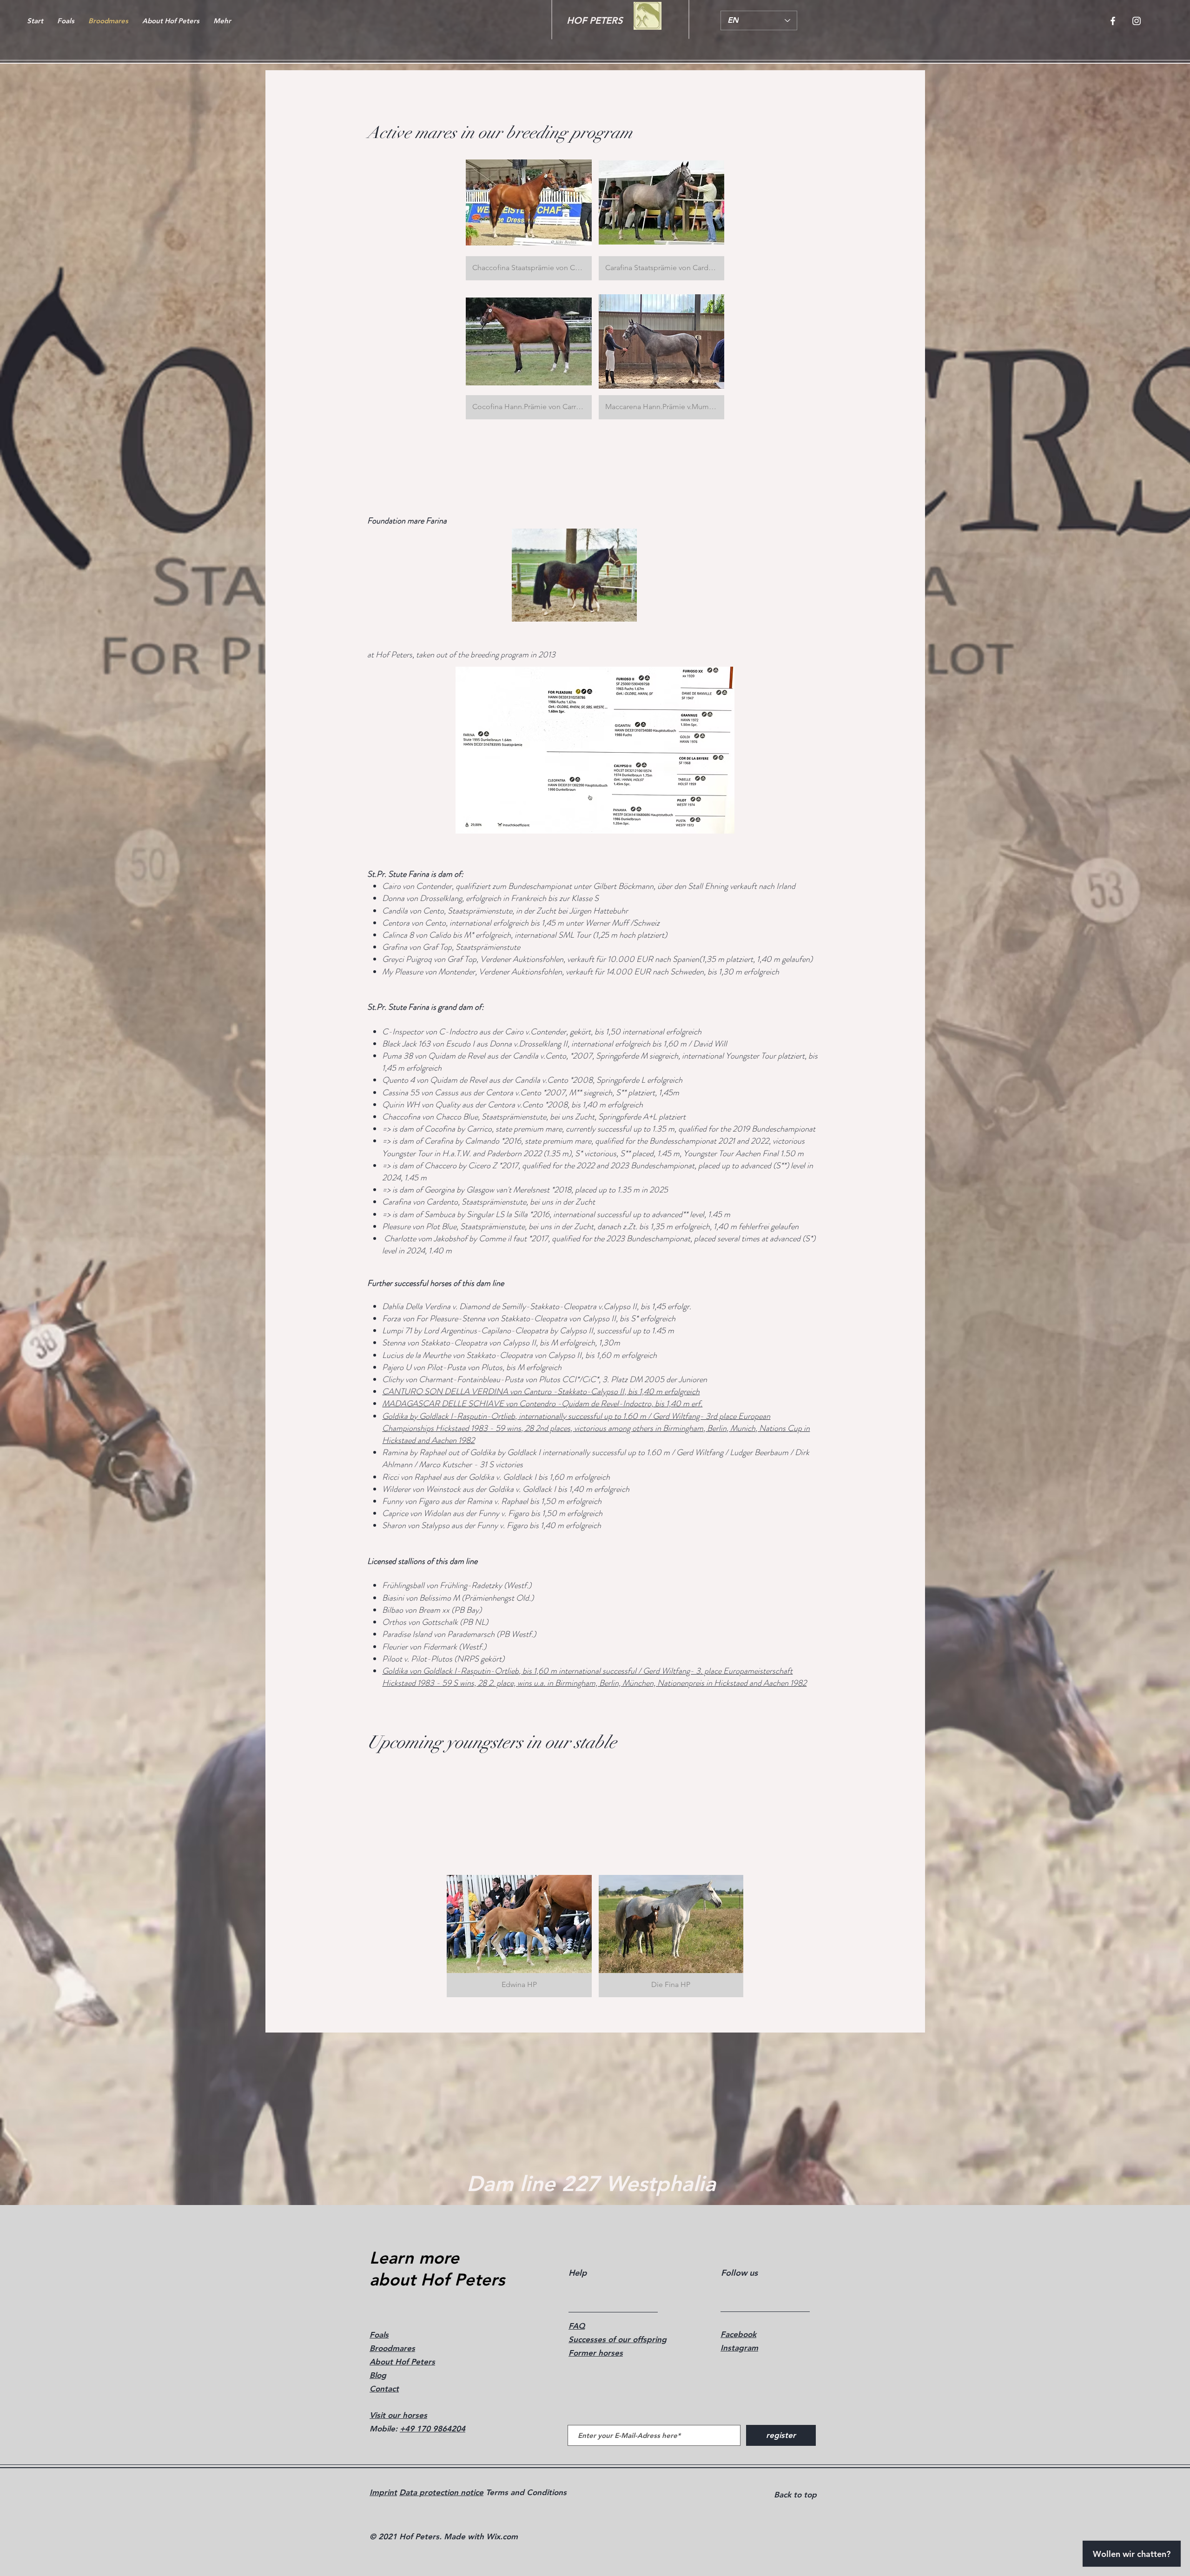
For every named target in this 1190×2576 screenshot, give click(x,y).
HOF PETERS (595, 20)
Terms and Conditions (525, 2492)
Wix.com (502, 2536)
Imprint (383, 2492)
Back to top (795, 2495)
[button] (529, 214)
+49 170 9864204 (433, 2429)
